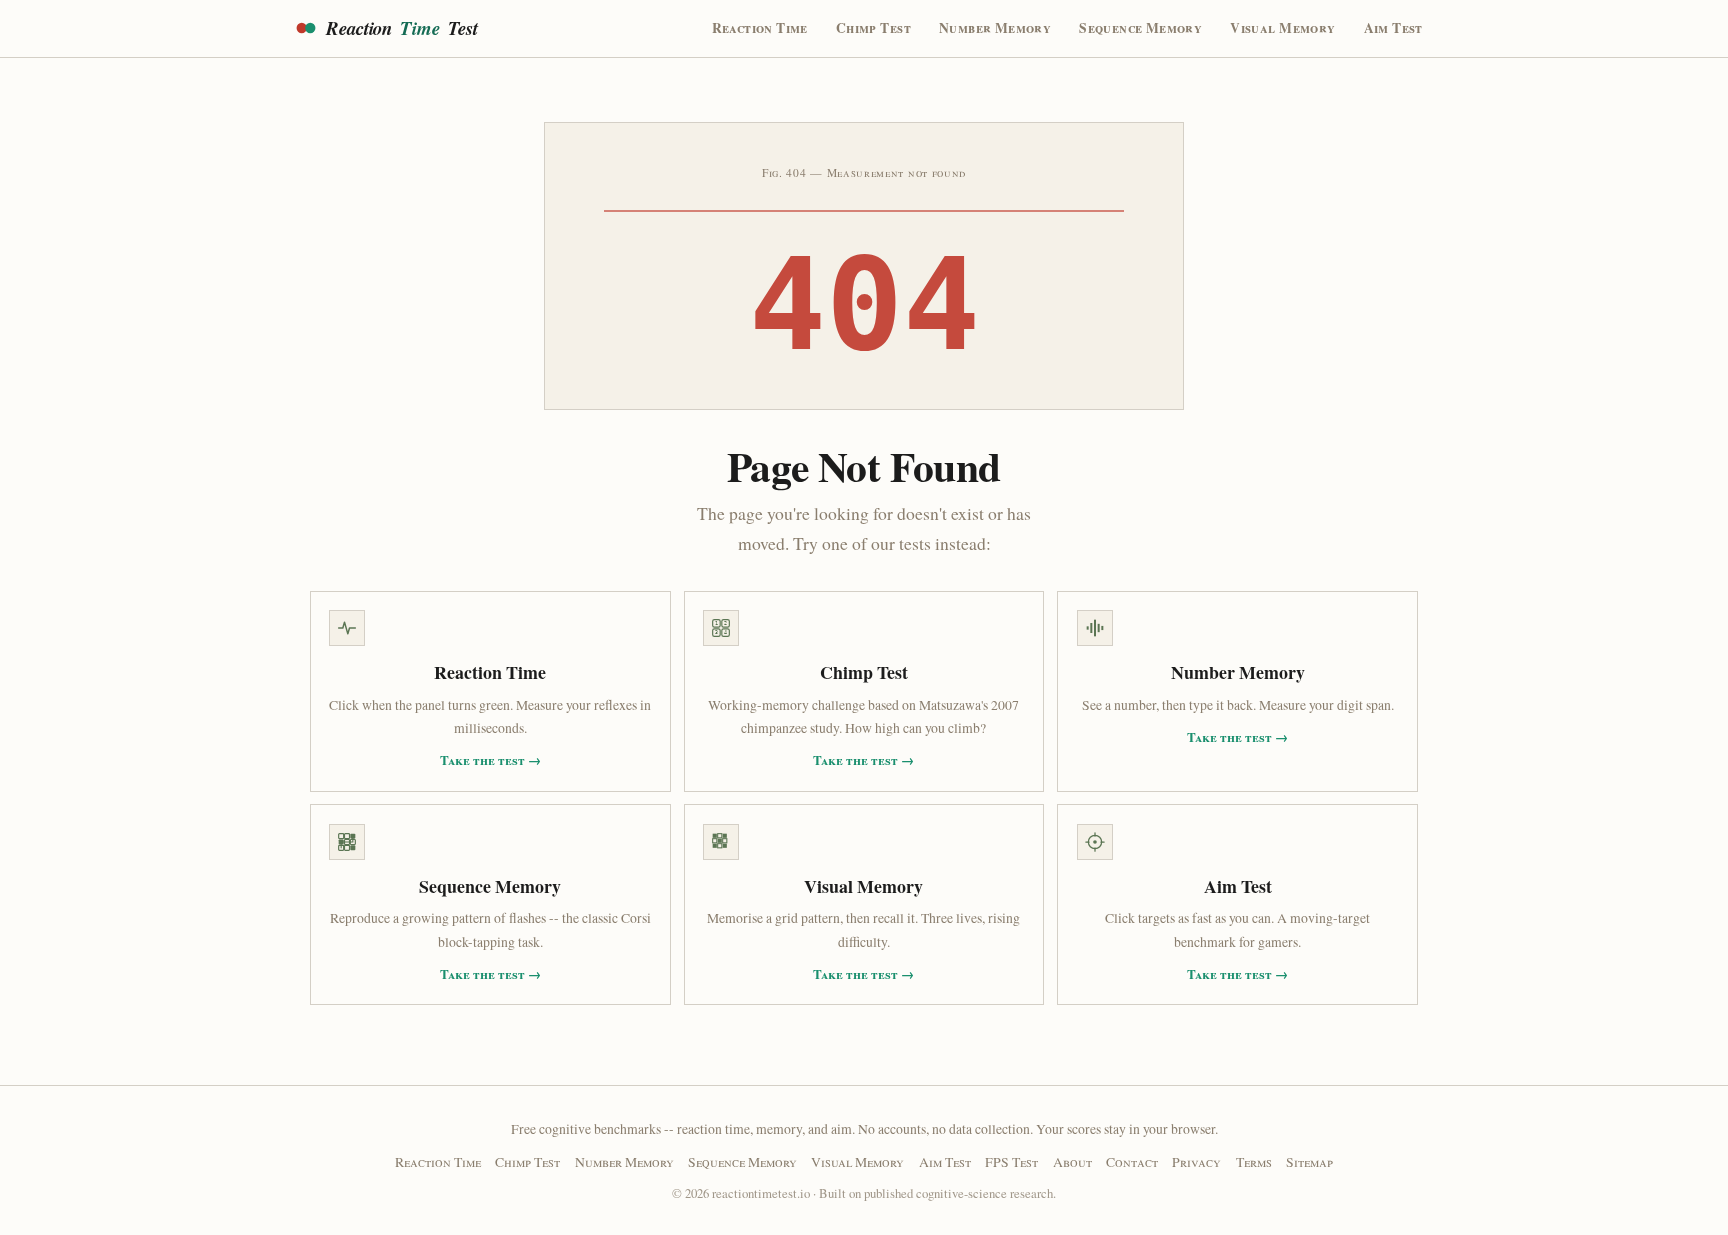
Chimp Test (873, 28)
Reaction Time (760, 28)
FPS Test (1011, 1161)
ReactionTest (402, 28)
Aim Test (1393, 28)
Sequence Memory (1140, 28)
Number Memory (995, 28)
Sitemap (1309, 1161)
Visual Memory (1282, 28)
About (1072, 1161)
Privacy (1196, 1161)
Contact (1132, 1161)
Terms (1254, 1161)
